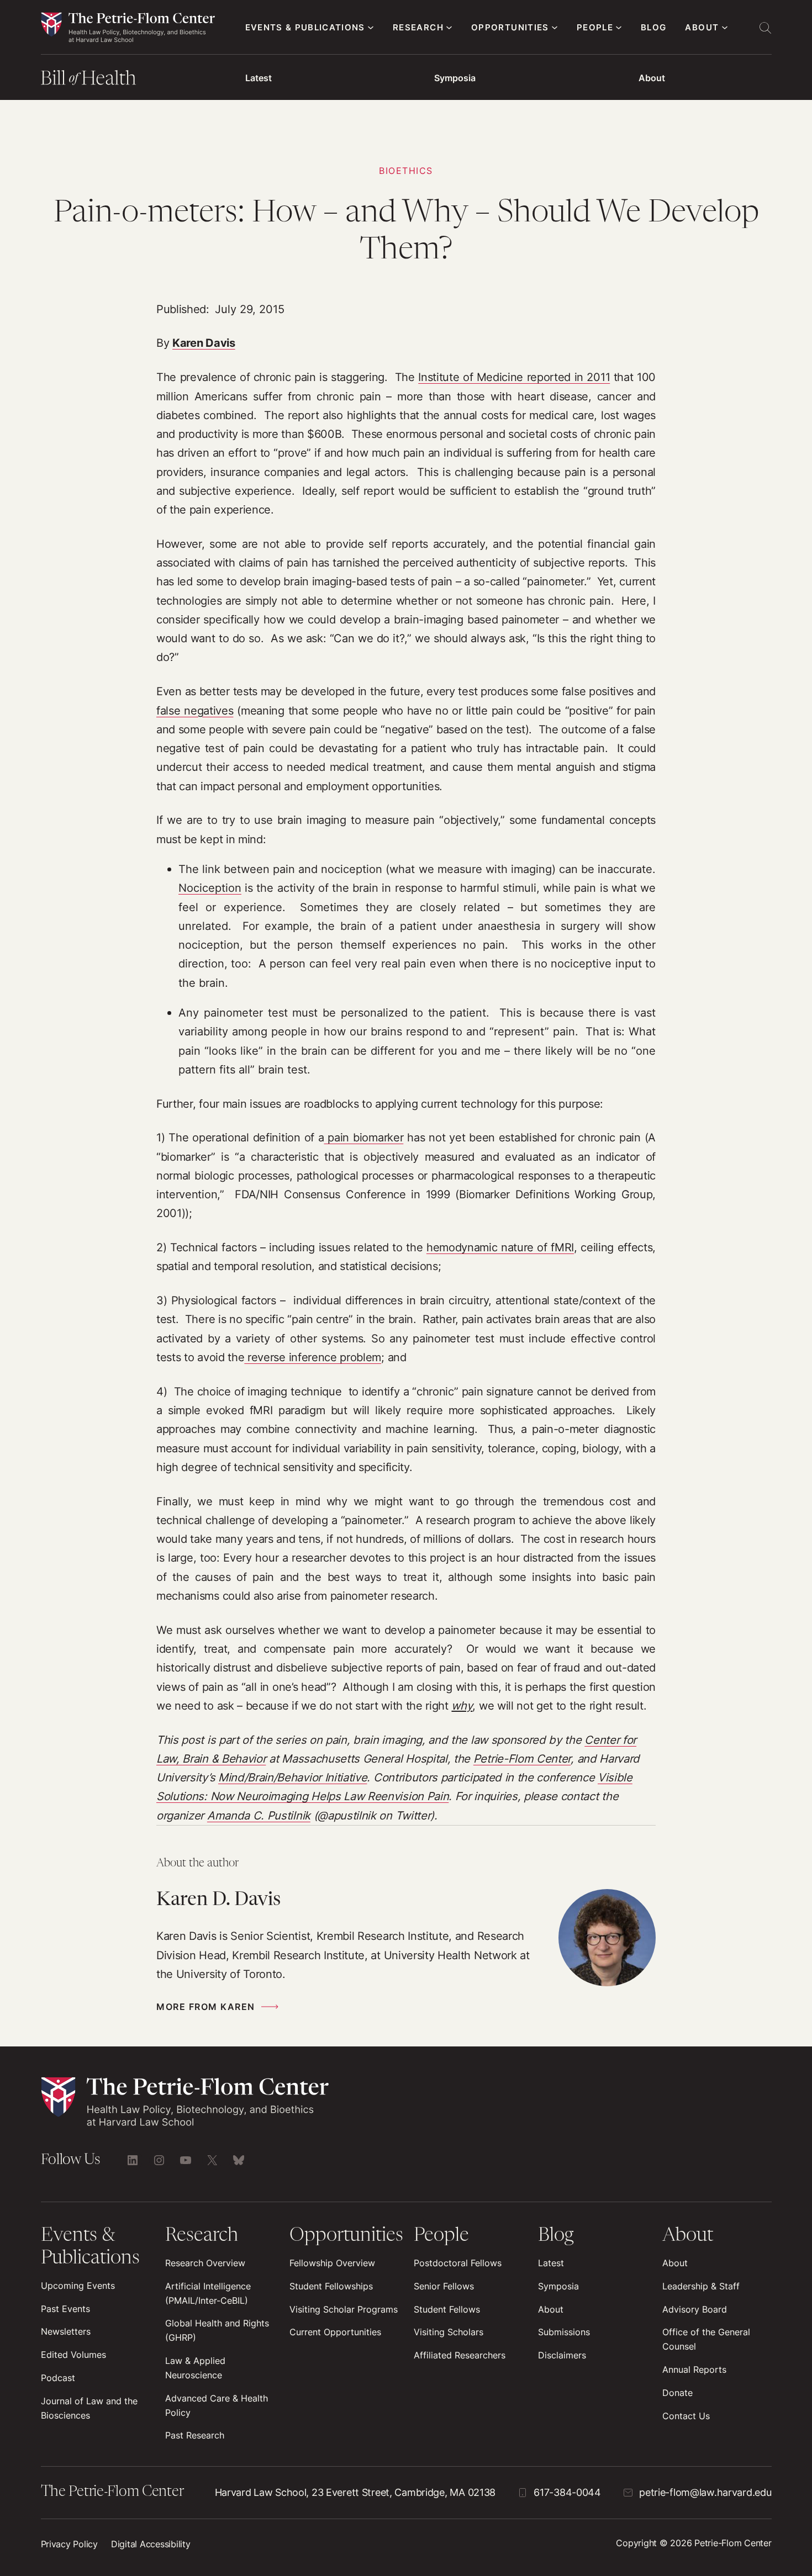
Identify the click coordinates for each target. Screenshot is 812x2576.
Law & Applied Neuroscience (195, 2368)
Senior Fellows (444, 2286)
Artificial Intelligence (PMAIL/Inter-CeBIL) (208, 2293)
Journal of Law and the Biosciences (89, 2408)
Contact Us (686, 2416)
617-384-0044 (567, 2492)
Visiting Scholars (449, 2332)
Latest (259, 78)
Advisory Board (695, 2309)
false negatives (195, 710)
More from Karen (206, 2007)
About (652, 78)
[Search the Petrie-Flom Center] (765, 28)
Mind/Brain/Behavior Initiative (293, 1777)
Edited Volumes (73, 2355)
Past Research (195, 2435)
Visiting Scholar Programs (344, 2309)
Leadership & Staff (701, 2286)
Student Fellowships (331, 2286)
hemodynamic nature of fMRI (500, 1247)
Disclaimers (562, 2355)
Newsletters (66, 2331)
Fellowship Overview (332, 2263)
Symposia (455, 78)
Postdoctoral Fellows (458, 2263)
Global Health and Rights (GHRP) (217, 2330)
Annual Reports (694, 2369)
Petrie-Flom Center (522, 1758)
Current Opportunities (335, 2332)
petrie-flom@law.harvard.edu (705, 2492)
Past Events (65, 2309)
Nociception (210, 888)
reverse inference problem (313, 1357)
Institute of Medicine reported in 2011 (514, 377)
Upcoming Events (78, 2286)
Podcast (58, 2378)
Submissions (564, 2332)
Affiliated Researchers (460, 2355)
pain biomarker (364, 1137)
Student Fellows (447, 2309)
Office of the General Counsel (706, 2339)
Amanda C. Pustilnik (259, 1815)
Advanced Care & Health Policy (217, 2405)
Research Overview (205, 2263)
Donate (677, 2393)
